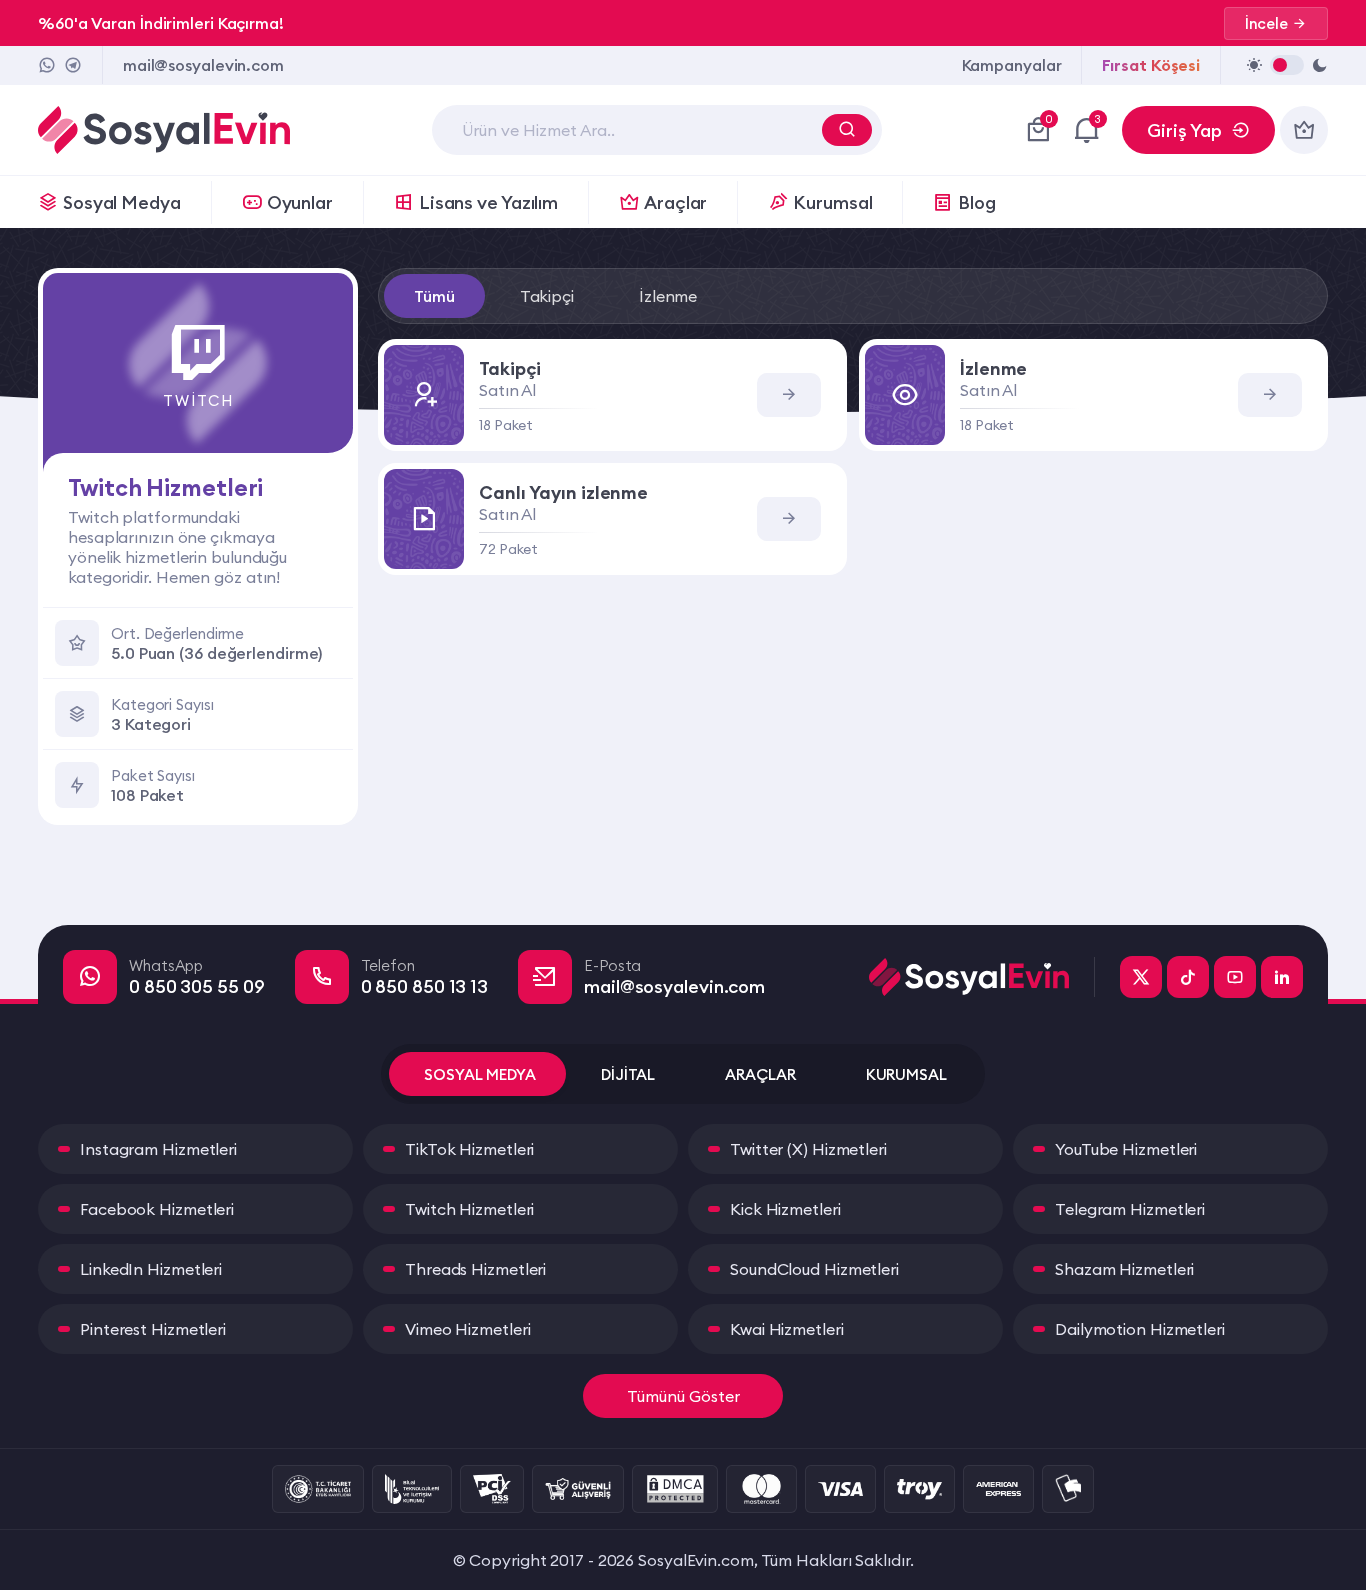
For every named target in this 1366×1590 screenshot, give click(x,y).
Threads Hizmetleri (475, 1269)
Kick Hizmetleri (785, 1209)
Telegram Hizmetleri (1130, 1209)
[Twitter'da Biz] (1141, 977)
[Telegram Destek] (73, 65)
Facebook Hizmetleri (157, 1209)
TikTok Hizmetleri (469, 1149)
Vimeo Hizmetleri (467, 1329)
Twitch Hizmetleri (469, 1209)
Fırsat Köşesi (1151, 65)
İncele (1266, 23)
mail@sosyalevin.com (203, 65)
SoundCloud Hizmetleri (814, 1269)
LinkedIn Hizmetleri (151, 1269)
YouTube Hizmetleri (1126, 1149)
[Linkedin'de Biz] (1282, 977)
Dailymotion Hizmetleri (1140, 1329)
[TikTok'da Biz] (1188, 977)
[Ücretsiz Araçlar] (1304, 130)
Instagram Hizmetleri (158, 1149)
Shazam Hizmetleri (1124, 1269)
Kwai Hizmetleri (787, 1329)
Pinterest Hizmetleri (153, 1329)
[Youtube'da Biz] (1235, 977)
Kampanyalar (1012, 65)
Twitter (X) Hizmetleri (808, 1149)
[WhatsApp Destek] (47, 65)
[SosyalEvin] (982, 977)
